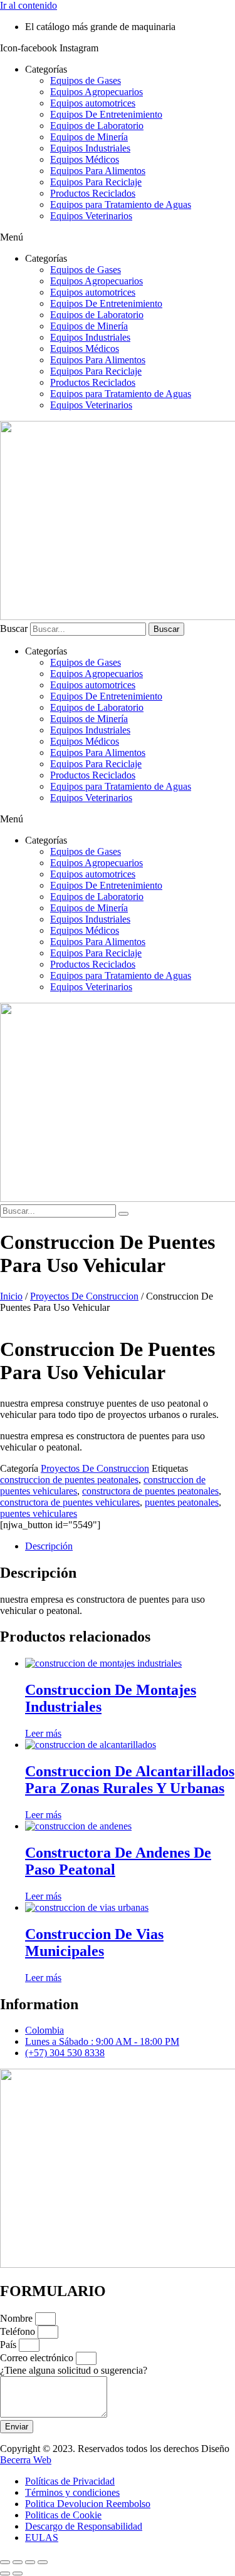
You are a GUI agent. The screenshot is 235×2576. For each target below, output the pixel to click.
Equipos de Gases (86, 80)
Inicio (11, 1296)
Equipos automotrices (93, 103)
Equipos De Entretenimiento (106, 114)
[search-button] (123, 1214)
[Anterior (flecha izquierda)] (5, 2573)
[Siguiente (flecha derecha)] (18, 2573)
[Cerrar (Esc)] (43, 2562)
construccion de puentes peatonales (69, 1480)
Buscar (14, 628)
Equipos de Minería (89, 137)
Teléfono (19, 2331)
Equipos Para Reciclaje (96, 182)
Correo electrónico (38, 2358)
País (9, 2345)
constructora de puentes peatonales (150, 1491)
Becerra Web (26, 2460)
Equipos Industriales (90, 148)
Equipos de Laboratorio (97, 126)
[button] (118, 237)
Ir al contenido (29, 5)
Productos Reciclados (93, 193)
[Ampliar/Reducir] (5, 2562)
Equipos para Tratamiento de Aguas (121, 204)
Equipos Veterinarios (91, 216)
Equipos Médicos (85, 159)
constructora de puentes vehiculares (70, 1502)
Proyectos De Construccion (84, 1296)
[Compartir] (30, 2562)
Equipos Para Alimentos (98, 171)
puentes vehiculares (39, 1513)
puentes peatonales (182, 1502)
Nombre (18, 2318)
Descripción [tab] (49, 1546)
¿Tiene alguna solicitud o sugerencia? (74, 2370)
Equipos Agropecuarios (97, 92)
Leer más (43, 1733)
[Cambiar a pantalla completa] (18, 2562)
